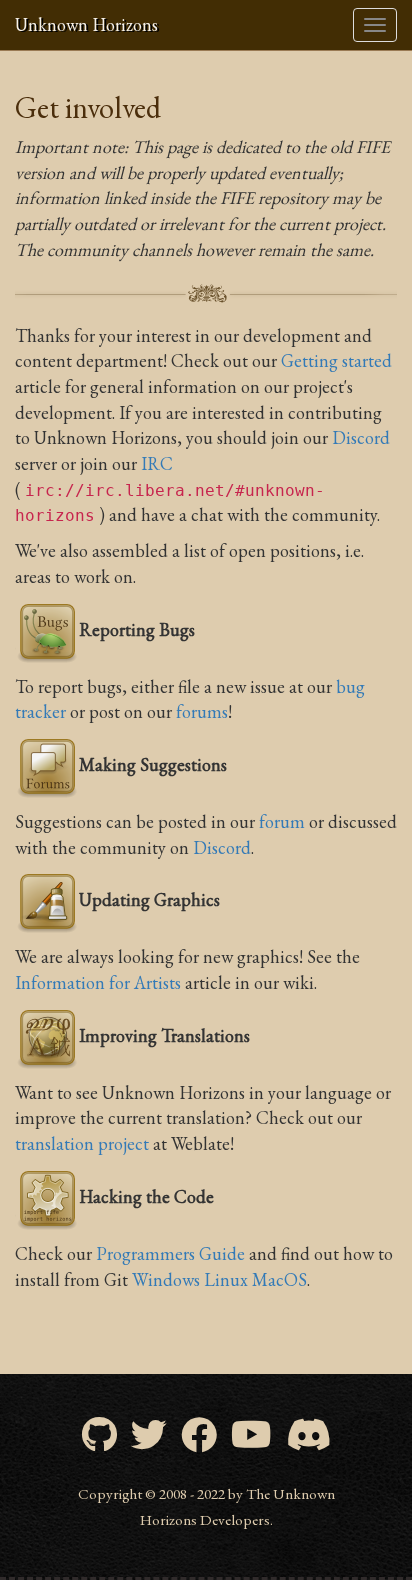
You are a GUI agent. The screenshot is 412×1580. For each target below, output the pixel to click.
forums (202, 711)
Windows (166, 1279)
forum (282, 821)
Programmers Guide (170, 1253)
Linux (226, 1279)
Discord (361, 437)
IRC (157, 463)
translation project (82, 1143)
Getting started (336, 360)
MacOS (279, 1279)
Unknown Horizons (86, 24)
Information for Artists (98, 982)
